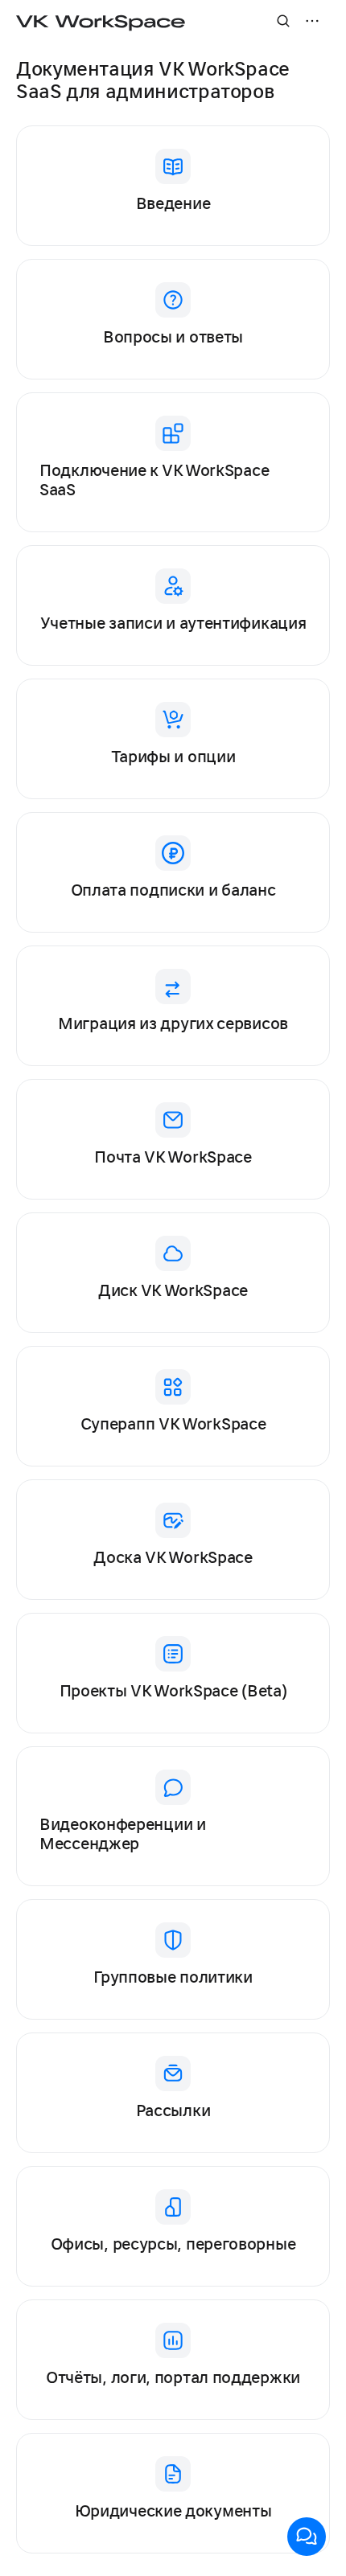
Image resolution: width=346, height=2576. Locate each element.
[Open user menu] (312, 21)
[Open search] (283, 21)
